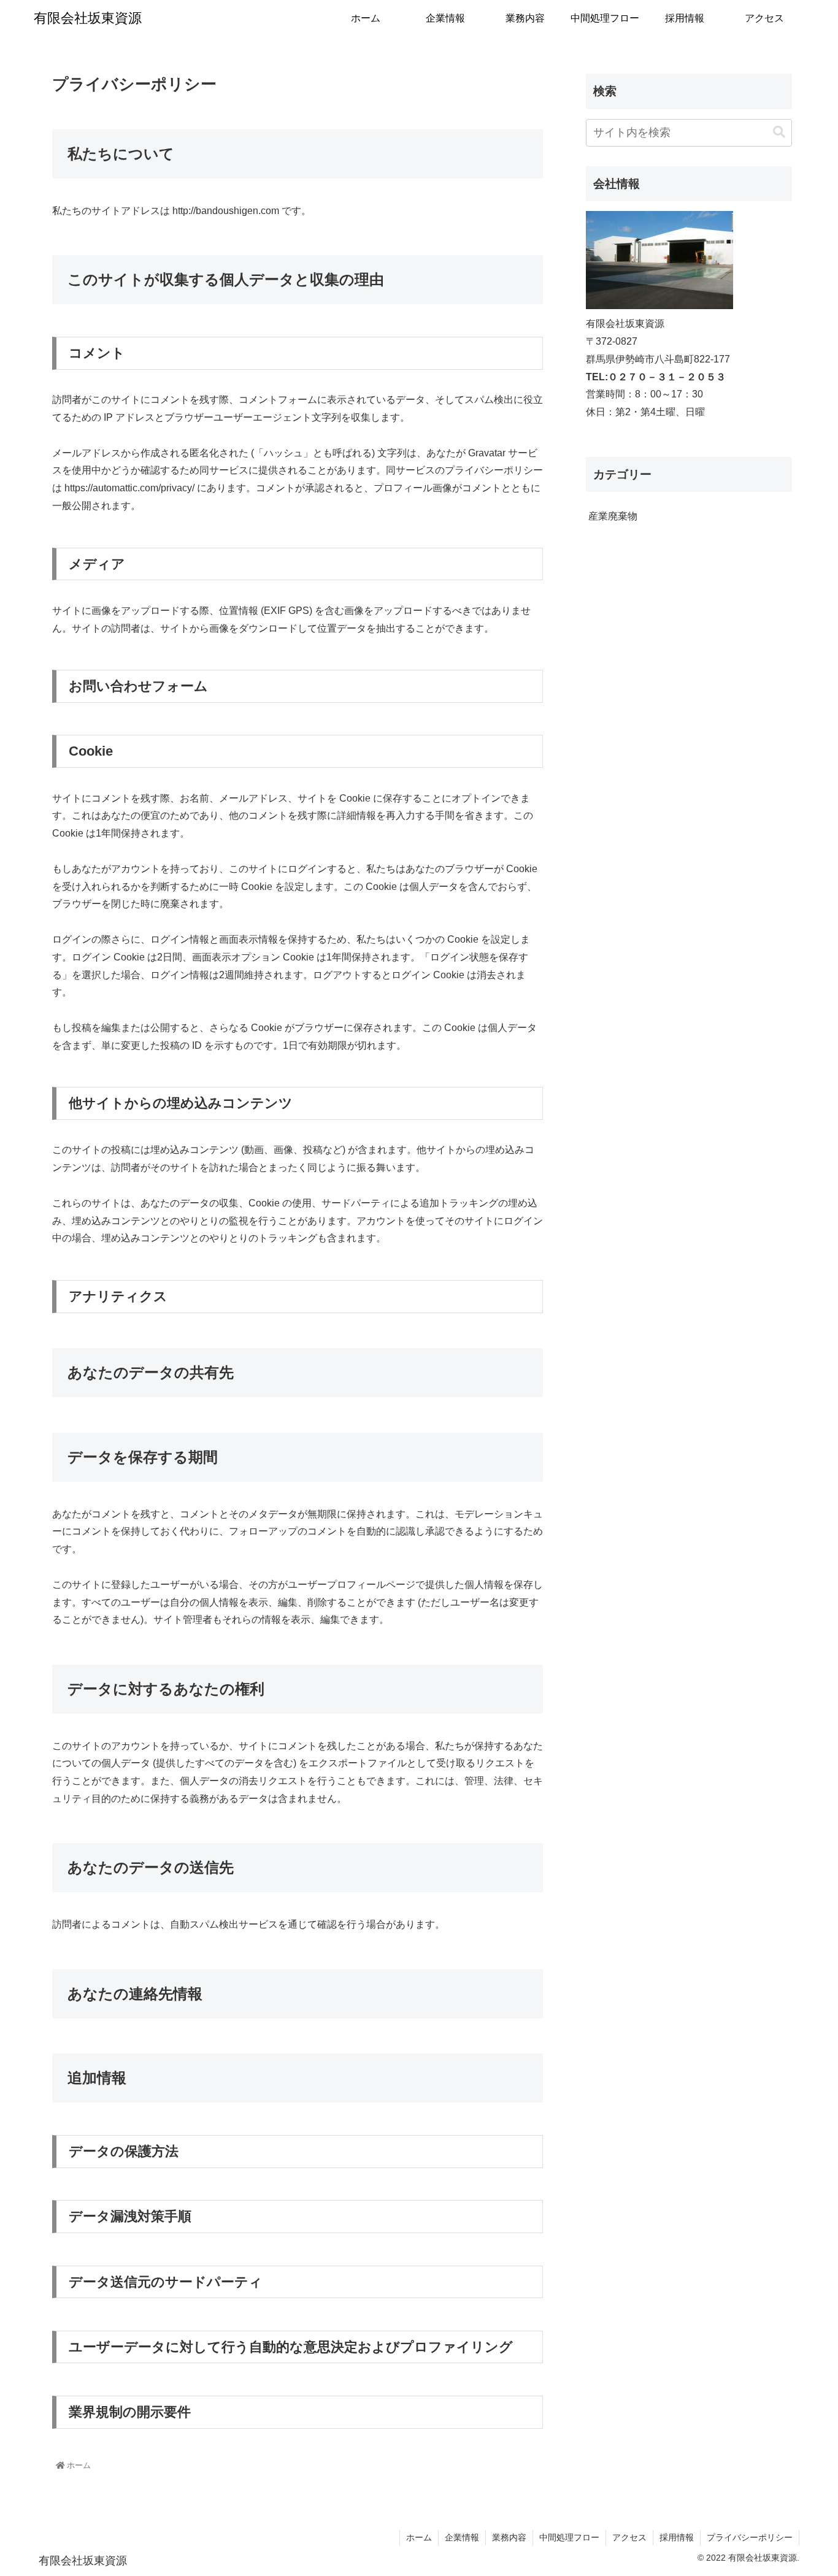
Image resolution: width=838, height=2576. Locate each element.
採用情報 (677, 2537)
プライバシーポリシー (750, 2537)
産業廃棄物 (613, 516)
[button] (779, 132)
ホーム (419, 2537)
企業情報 (462, 2537)
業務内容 (509, 2537)
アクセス (629, 2537)
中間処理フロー (569, 2537)
